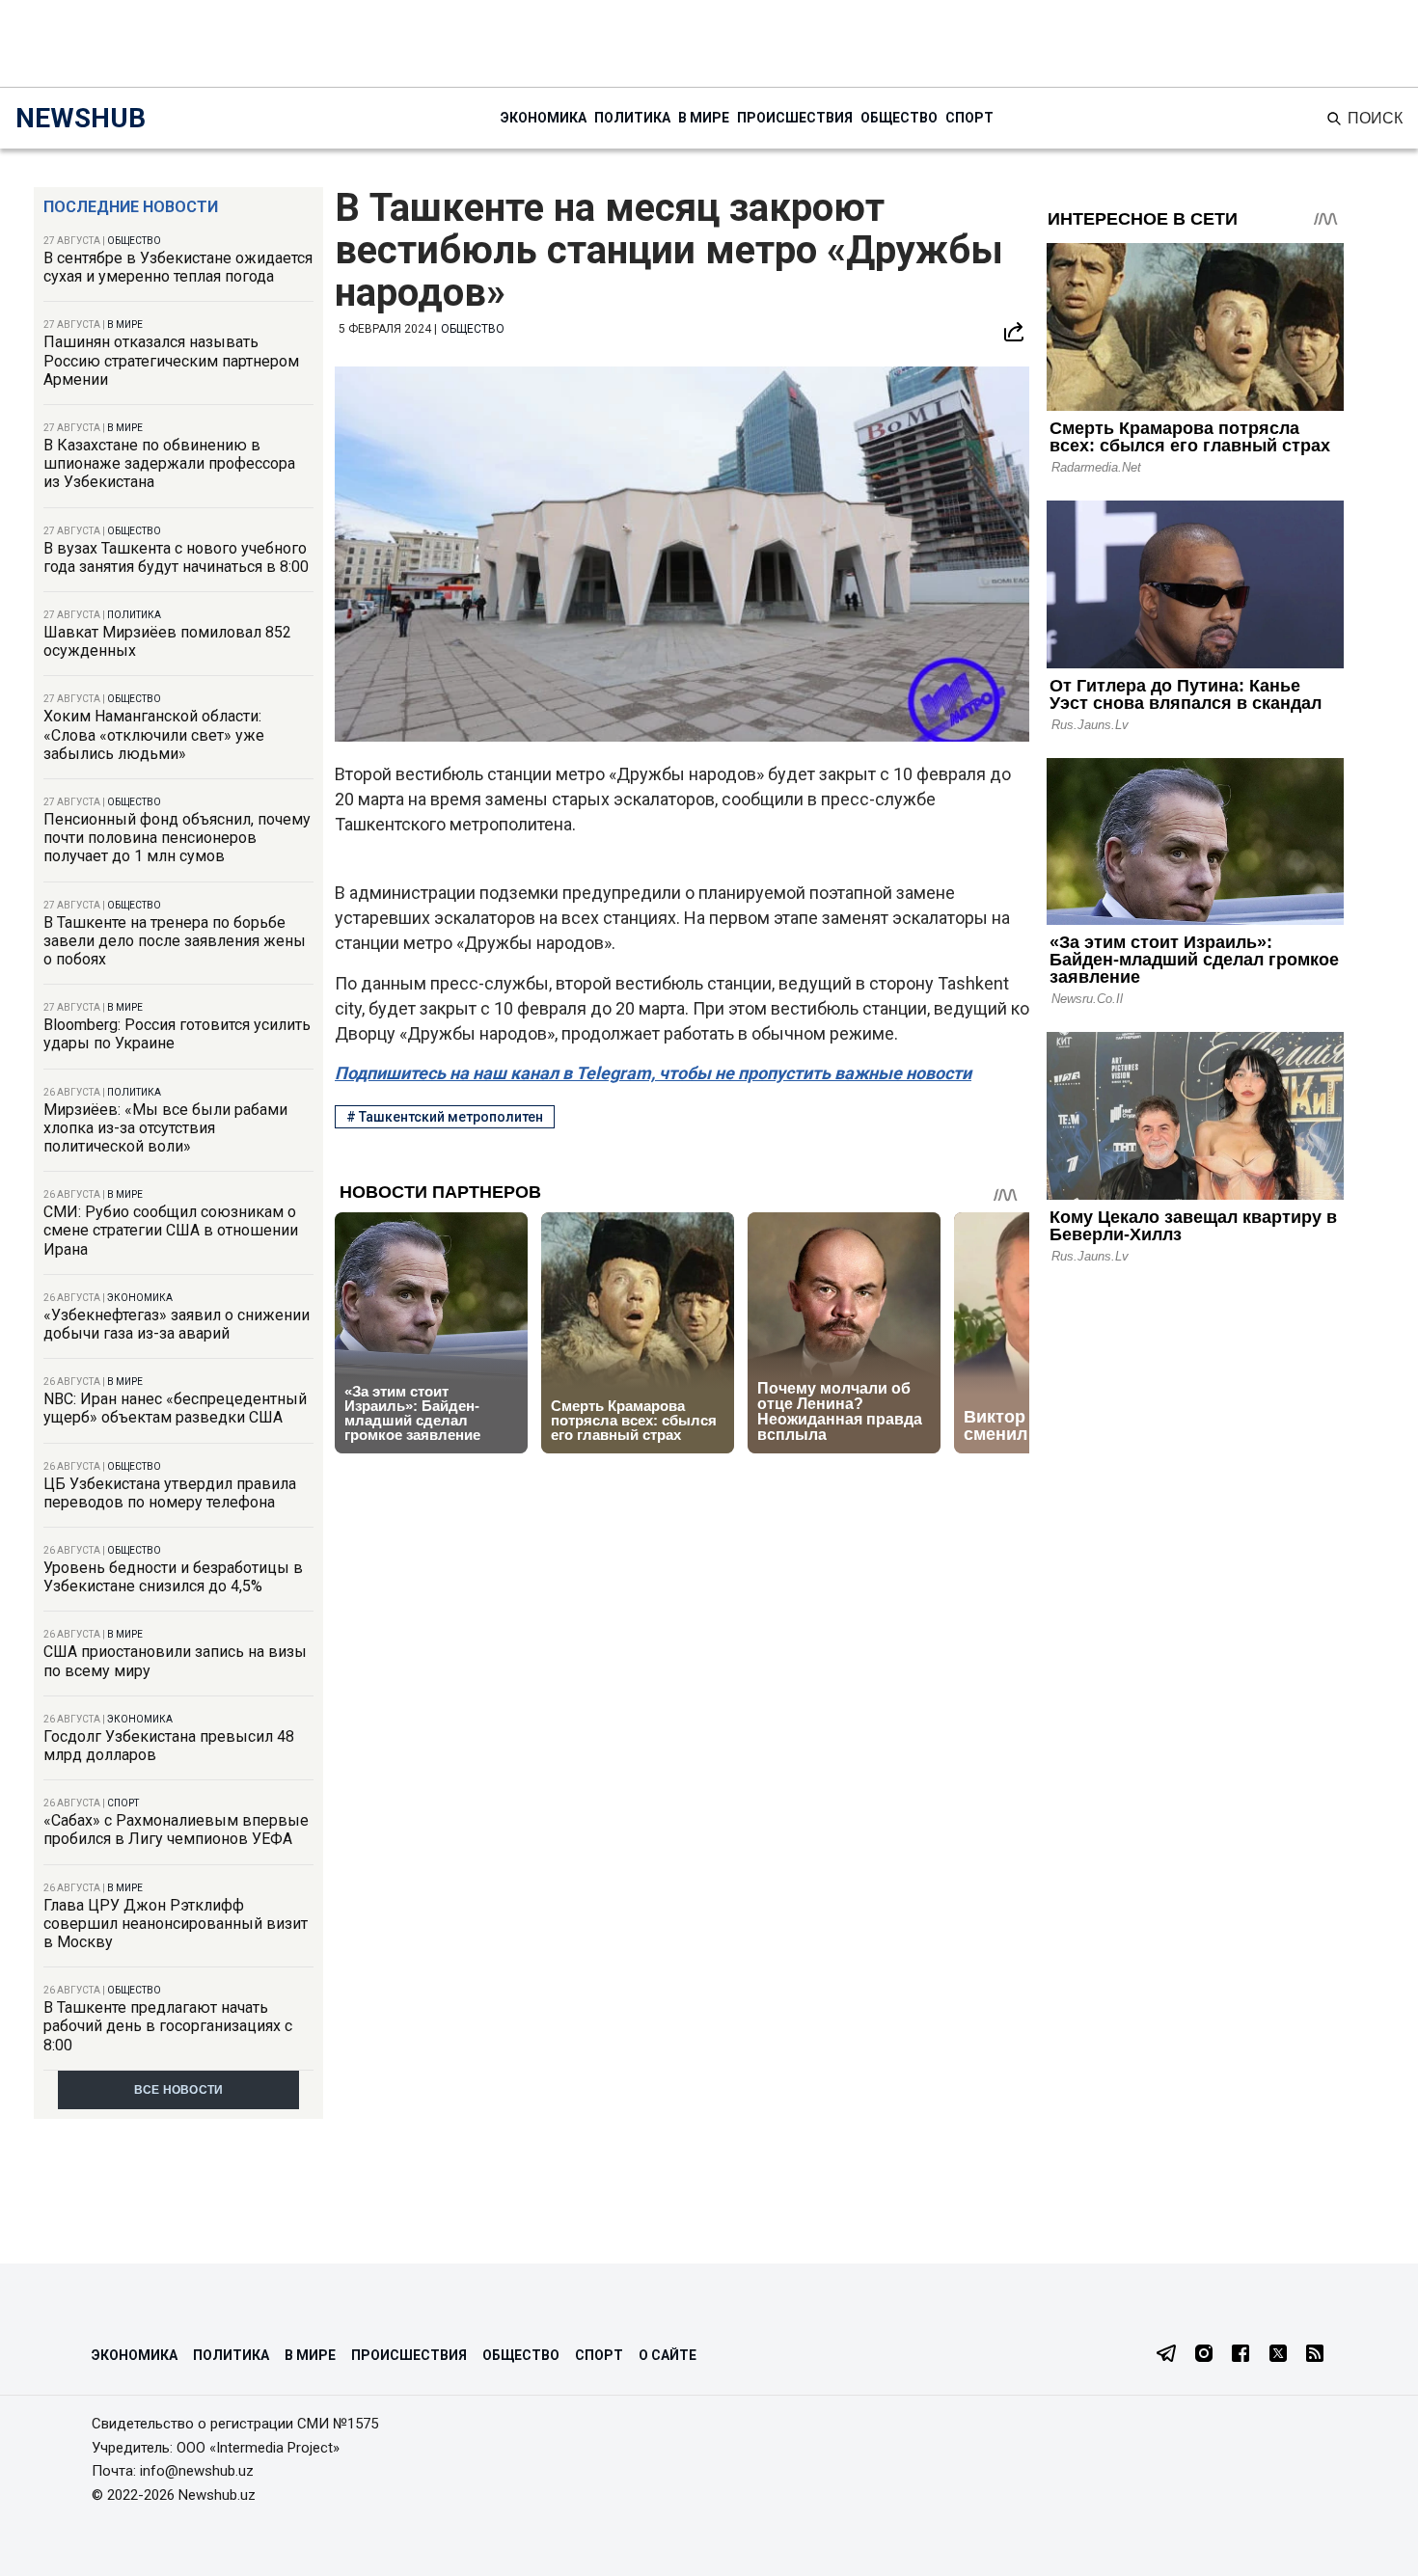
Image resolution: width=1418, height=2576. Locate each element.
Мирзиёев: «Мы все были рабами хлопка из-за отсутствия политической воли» (165, 1128)
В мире (704, 118)
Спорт (969, 118)
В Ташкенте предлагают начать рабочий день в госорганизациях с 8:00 (168, 2026)
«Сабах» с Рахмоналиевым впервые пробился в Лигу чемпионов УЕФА (176, 1830)
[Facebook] (1241, 2355)
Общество (899, 118)
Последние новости (131, 207)
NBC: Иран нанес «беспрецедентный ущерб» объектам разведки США (175, 1408)
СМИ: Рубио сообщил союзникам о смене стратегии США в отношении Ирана (171, 1230)
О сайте (668, 2355)
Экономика (544, 118)
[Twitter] (1278, 2355)
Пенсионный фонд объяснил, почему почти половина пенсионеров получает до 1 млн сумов (177, 838)
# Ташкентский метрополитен (445, 1117)
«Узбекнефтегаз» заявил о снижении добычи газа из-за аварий (177, 1324)
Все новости (179, 2090)
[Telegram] (1166, 2355)
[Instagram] (1204, 2355)
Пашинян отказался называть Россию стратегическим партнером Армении (171, 360)
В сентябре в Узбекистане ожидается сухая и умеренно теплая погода (178, 267)
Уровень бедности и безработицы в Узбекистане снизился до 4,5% (173, 1577)
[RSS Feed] (1315, 2355)
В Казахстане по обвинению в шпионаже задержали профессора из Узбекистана (169, 463)
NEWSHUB (81, 118)
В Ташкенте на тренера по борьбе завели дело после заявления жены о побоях (175, 941)
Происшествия (795, 118)
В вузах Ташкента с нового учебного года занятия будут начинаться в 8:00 (176, 557)
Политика (632, 118)
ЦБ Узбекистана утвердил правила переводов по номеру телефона (170, 1493)
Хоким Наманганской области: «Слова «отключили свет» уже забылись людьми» (154, 734)
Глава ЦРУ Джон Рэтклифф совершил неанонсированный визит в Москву (176, 1924)
